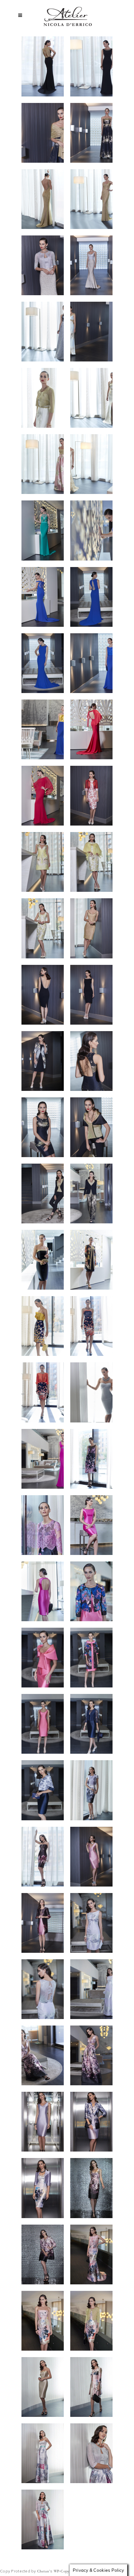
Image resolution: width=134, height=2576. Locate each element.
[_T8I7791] (91, 1061)
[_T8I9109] (43, 398)
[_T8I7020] (43, 1392)
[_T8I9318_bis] (91, 265)
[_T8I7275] (91, 1260)
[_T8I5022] (43, 2387)
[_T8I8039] (43, 995)
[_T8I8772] (91, 530)
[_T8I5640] (91, 2055)
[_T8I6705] (43, 1525)
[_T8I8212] (43, 862)
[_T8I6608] (43, 1591)
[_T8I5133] (43, 2321)
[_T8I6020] (91, 1857)
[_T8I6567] (91, 1591)
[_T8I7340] (43, 1260)
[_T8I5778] (91, 1989)
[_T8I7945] (43, 1061)
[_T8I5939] (43, 1923)
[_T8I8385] (91, 729)
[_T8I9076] (91, 398)
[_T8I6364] (43, 1724)
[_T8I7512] (91, 1193)
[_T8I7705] (43, 1193)
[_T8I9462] (91, 133)
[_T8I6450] (43, 1658)
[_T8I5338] (91, 2188)
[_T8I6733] (91, 1459)
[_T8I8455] (43, 729)
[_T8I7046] (91, 1326)
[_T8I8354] (43, 796)
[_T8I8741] (43, 597)
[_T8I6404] (91, 1658)
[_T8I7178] (43, 1326)
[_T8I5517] (43, 2122)
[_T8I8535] (91, 663)
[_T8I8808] (43, 530)
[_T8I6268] (43, 1790)
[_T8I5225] (91, 2254)
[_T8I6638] (91, 1525)
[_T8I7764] (43, 1127)
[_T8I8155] (91, 862)
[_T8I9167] (91, 332)
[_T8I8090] (91, 928)
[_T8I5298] (43, 2254)
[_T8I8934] (91, 464)
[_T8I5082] (91, 2321)
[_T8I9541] (91, 66)
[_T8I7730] (91, 1127)
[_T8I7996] (91, 995)
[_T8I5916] (91, 1923)
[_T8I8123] (43, 928)
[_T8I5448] (91, 2122)
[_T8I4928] (43, 2519)
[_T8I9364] (91, 199)
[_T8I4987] (91, 2387)
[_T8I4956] (43, 2453)
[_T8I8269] (91, 796)
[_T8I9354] (43, 265)
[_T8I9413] (43, 199)
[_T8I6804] (43, 1459)
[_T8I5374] (43, 2188)
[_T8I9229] (43, 332)
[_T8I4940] (91, 2453)
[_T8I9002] (43, 464)
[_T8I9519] (43, 133)
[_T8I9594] (43, 66)
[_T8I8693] (91, 597)
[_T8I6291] (91, 1724)
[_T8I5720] (43, 2055)
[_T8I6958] (91, 1392)
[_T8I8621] (43, 663)
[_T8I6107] (43, 1857)
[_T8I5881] (43, 1989)
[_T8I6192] (91, 1790)
